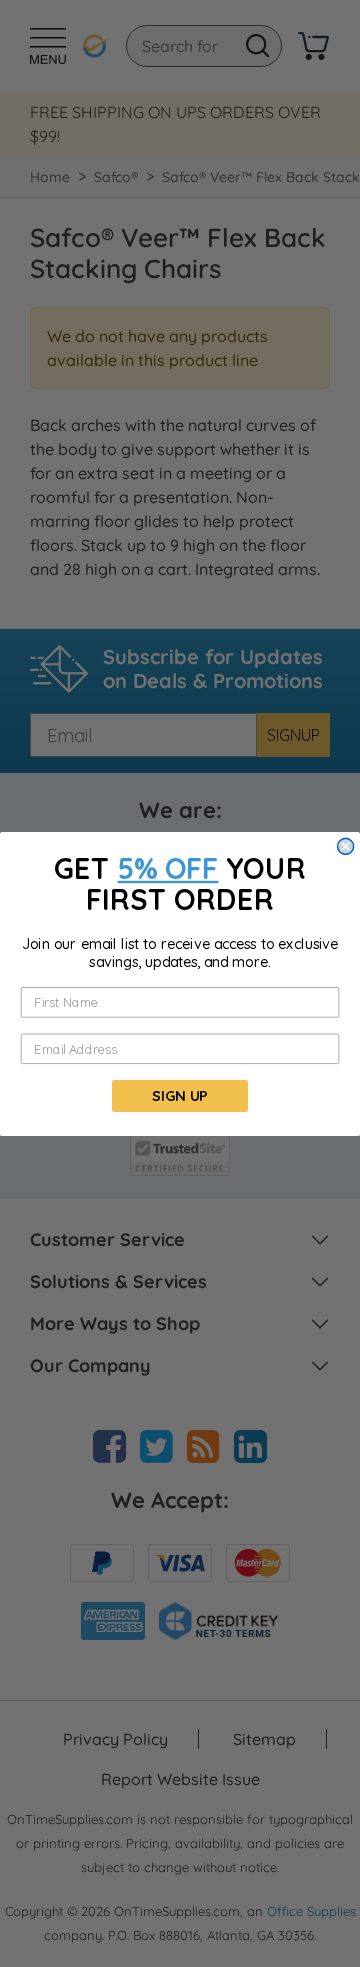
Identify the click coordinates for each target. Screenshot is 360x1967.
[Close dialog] (346, 846)
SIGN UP (180, 1095)
